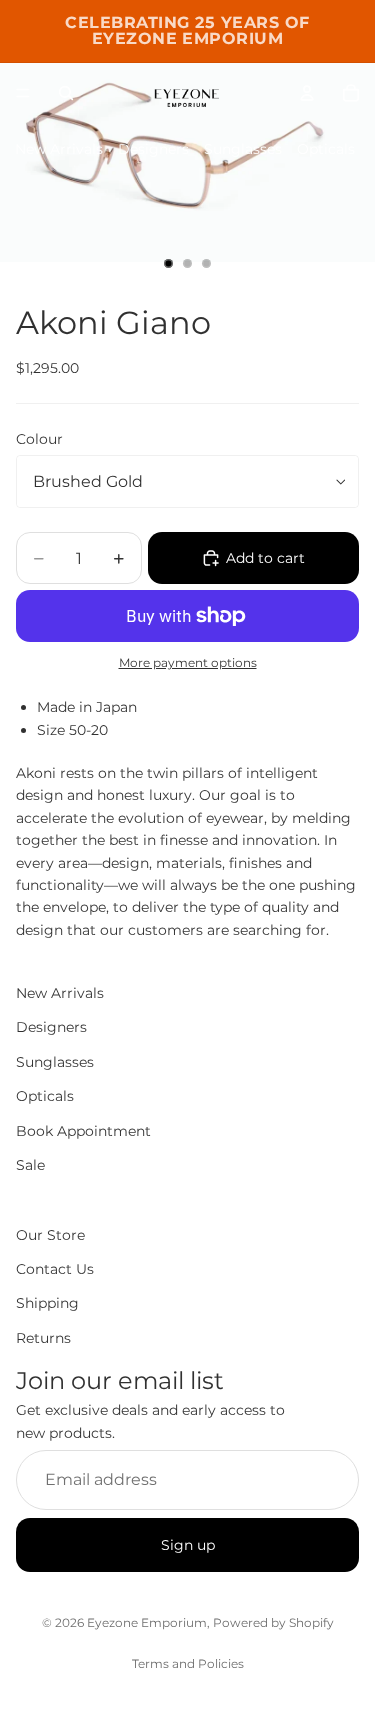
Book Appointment (83, 1131)
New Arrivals (59, 149)
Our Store (50, 1235)
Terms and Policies (188, 1663)
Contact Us (55, 1269)
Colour (39, 439)
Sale (30, 1165)
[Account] (307, 93)
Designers (153, 149)
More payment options (188, 663)
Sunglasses (243, 149)
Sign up (188, 1545)
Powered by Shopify (273, 1622)
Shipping (47, 1304)
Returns (43, 1338)
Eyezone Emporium (147, 1622)
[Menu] (23, 93)
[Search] (66, 93)
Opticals (326, 149)
